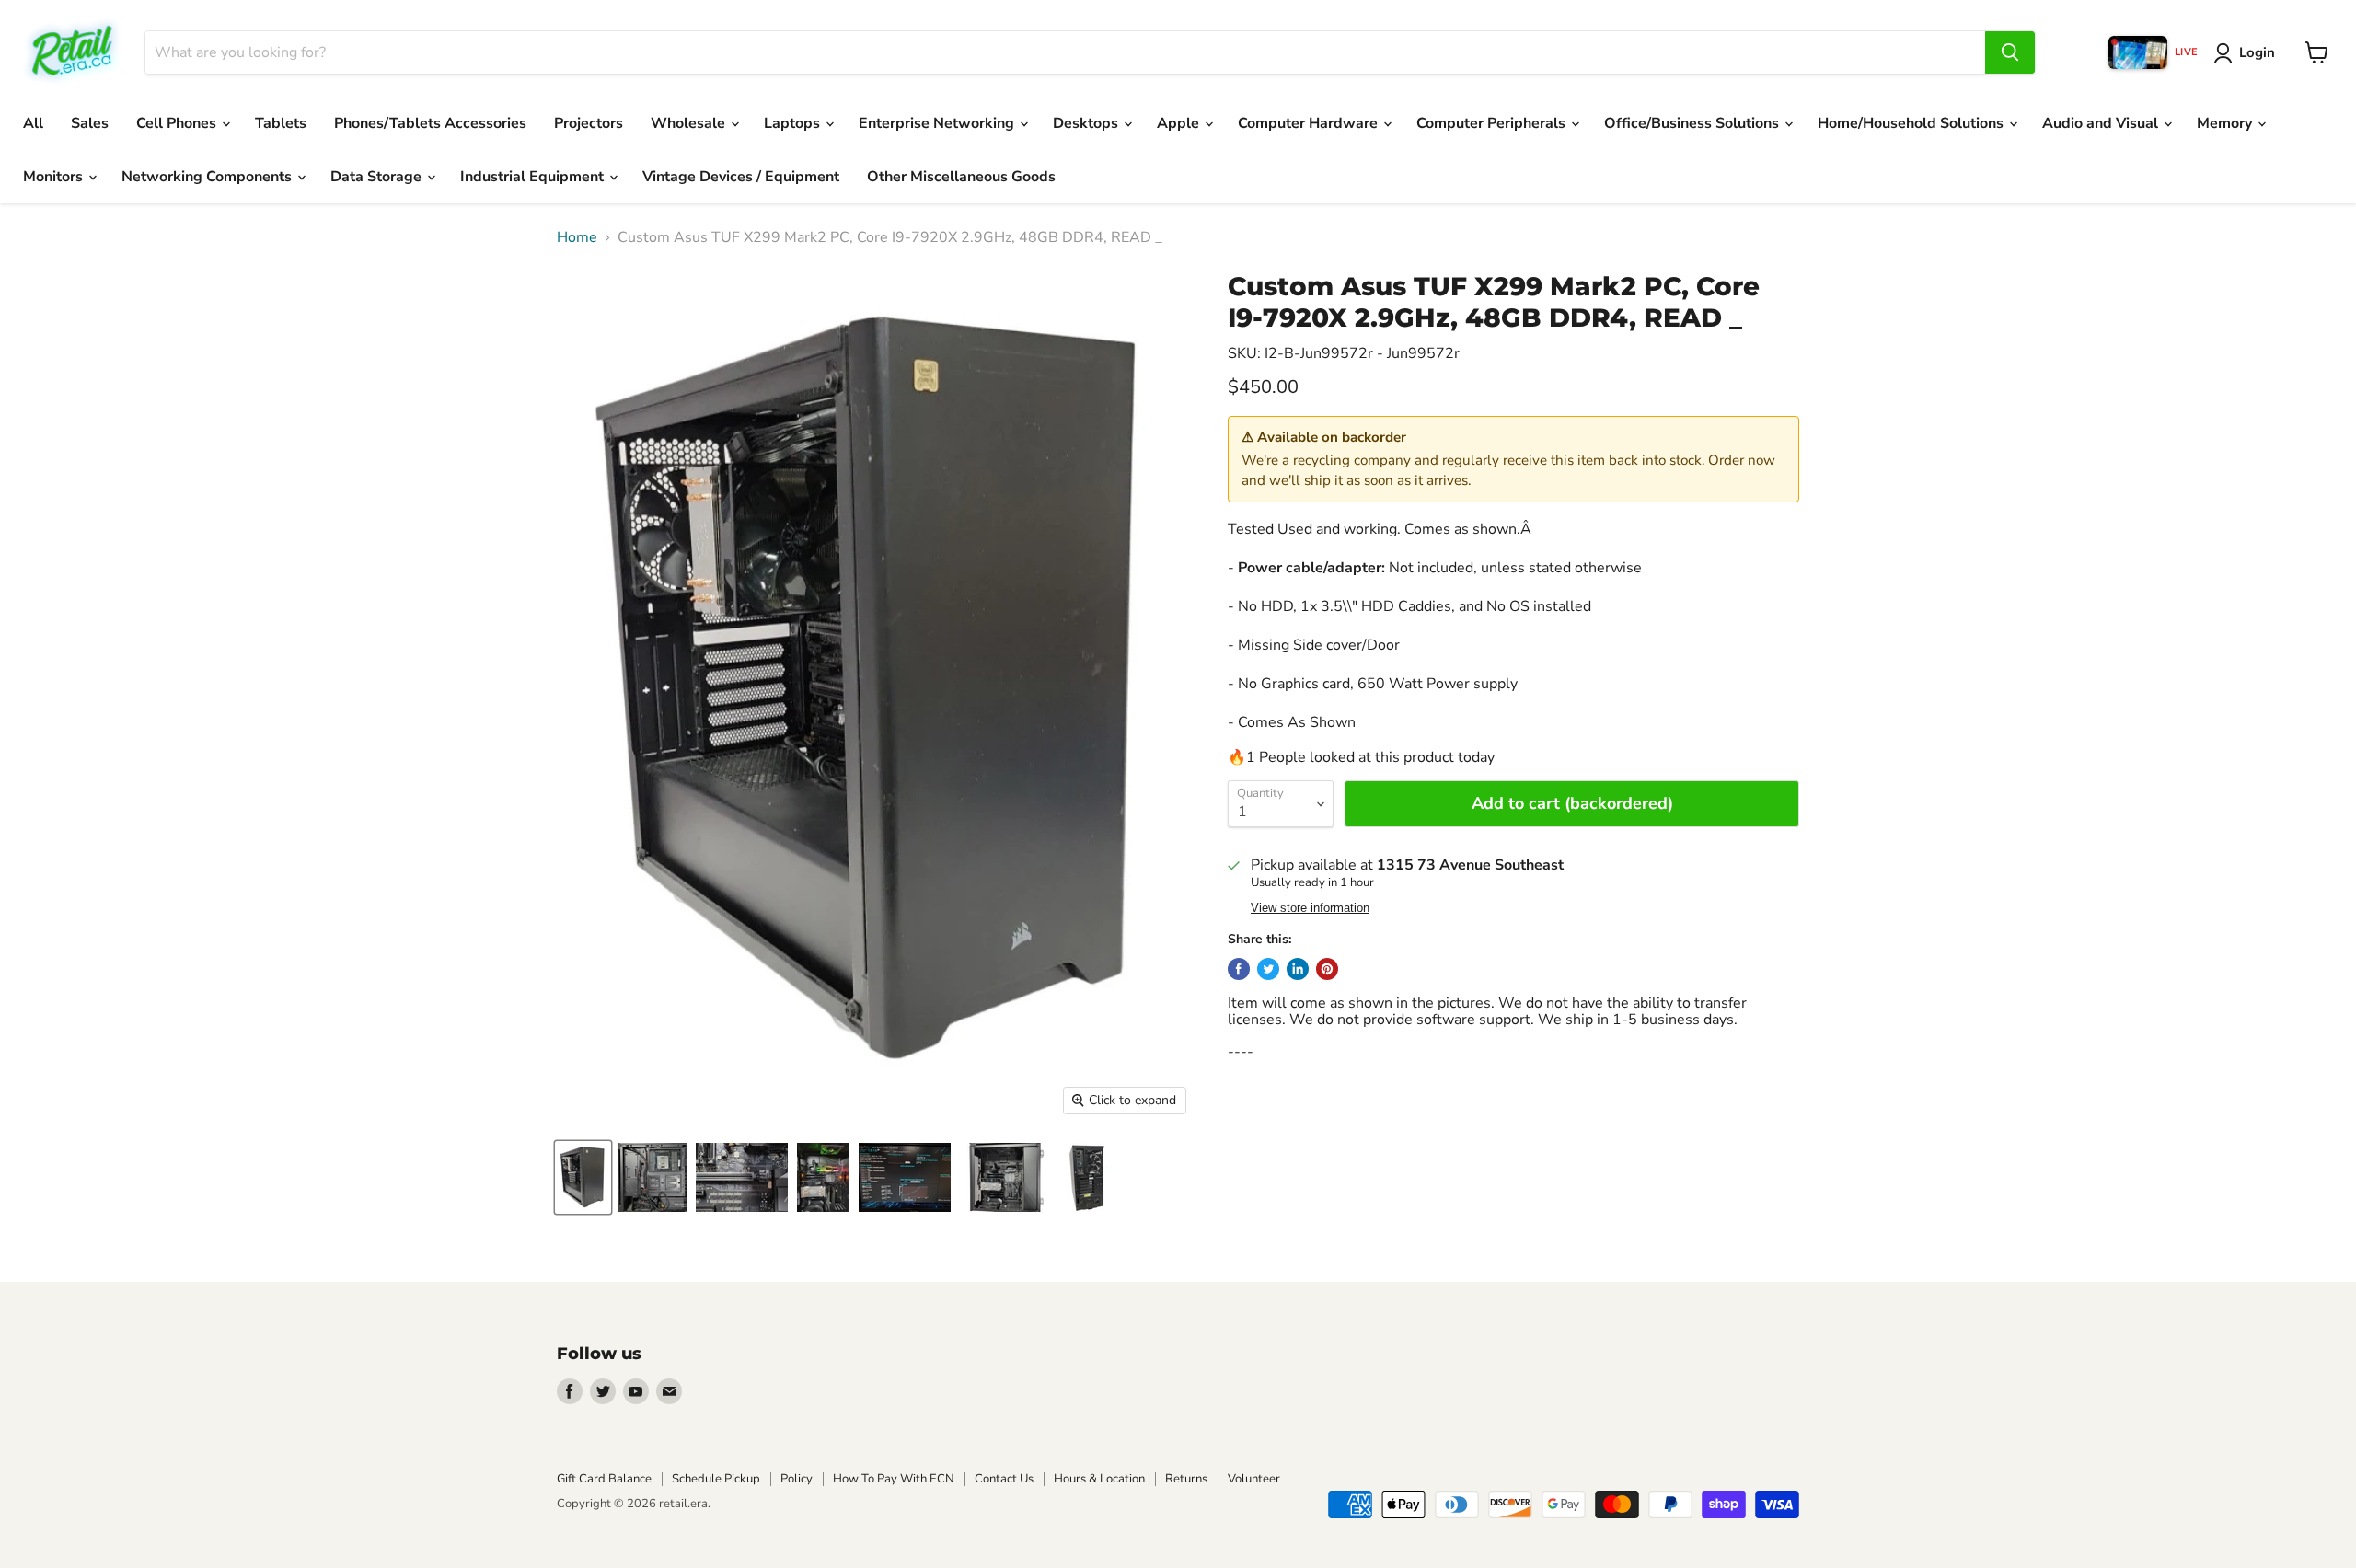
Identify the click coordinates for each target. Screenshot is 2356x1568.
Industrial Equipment (534, 177)
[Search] (2010, 52)
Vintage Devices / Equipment (741, 177)
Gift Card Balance (604, 1479)
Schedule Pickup (716, 1479)
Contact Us (1004, 1479)
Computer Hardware (1310, 123)
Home (577, 237)
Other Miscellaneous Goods (961, 177)
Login (2257, 52)
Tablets (281, 123)
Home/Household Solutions (1912, 123)
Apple (1180, 123)
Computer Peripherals (1493, 123)
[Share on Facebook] (1239, 969)
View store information (1310, 908)
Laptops (794, 123)
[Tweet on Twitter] (1268, 969)
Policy (797, 1479)
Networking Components (208, 177)
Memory (2226, 123)
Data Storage (378, 177)
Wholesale (690, 123)
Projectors (589, 123)
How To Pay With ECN (894, 1479)
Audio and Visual (2102, 123)
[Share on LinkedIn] (1298, 969)
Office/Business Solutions (1693, 123)
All (33, 123)
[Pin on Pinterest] (1327, 969)
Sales (90, 123)
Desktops (1087, 123)
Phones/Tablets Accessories (430, 123)
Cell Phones (178, 123)
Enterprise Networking (938, 123)
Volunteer (1254, 1479)
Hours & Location (1099, 1479)
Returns (1186, 1479)
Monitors (55, 177)
